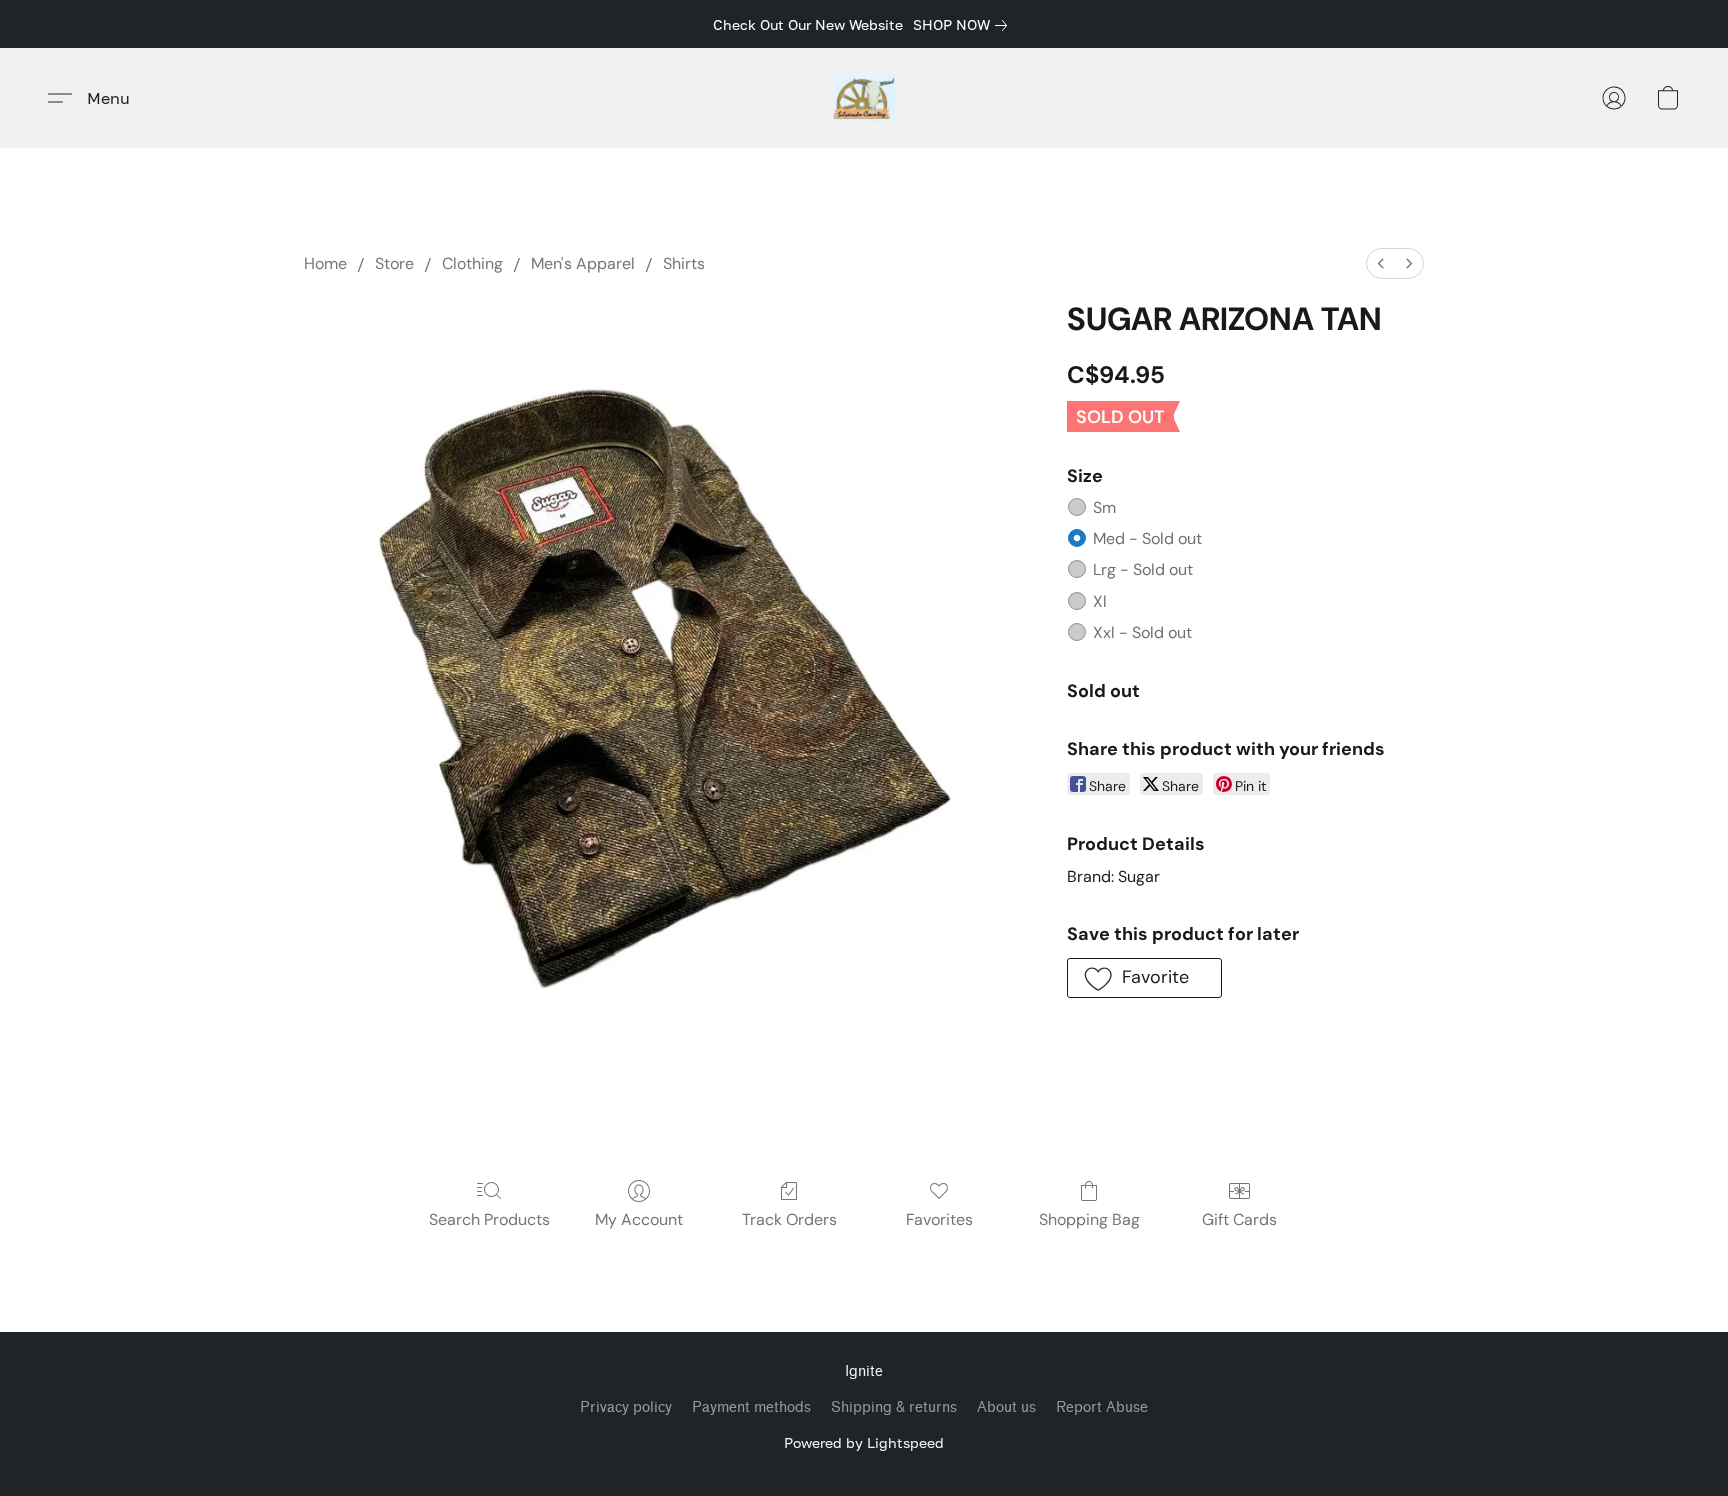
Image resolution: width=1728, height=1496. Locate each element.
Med (1147, 538)
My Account (639, 1219)
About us (1006, 1407)
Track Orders (789, 1219)
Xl (1100, 601)
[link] (964, 25)
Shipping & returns (894, 1407)
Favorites (939, 1219)
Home (325, 263)
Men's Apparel (583, 263)
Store (394, 263)
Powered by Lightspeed (864, 1442)
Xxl (1142, 632)
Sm (1104, 507)
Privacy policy (626, 1407)
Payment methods (751, 1407)
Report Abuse (1102, 1407)
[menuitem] (1381, 263)
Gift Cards (1239, 1219)
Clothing (472, 263)
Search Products (489, 1219)
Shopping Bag (1089, 1219)
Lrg (1143, 569)
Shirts (684, 263)
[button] (864, 98)
